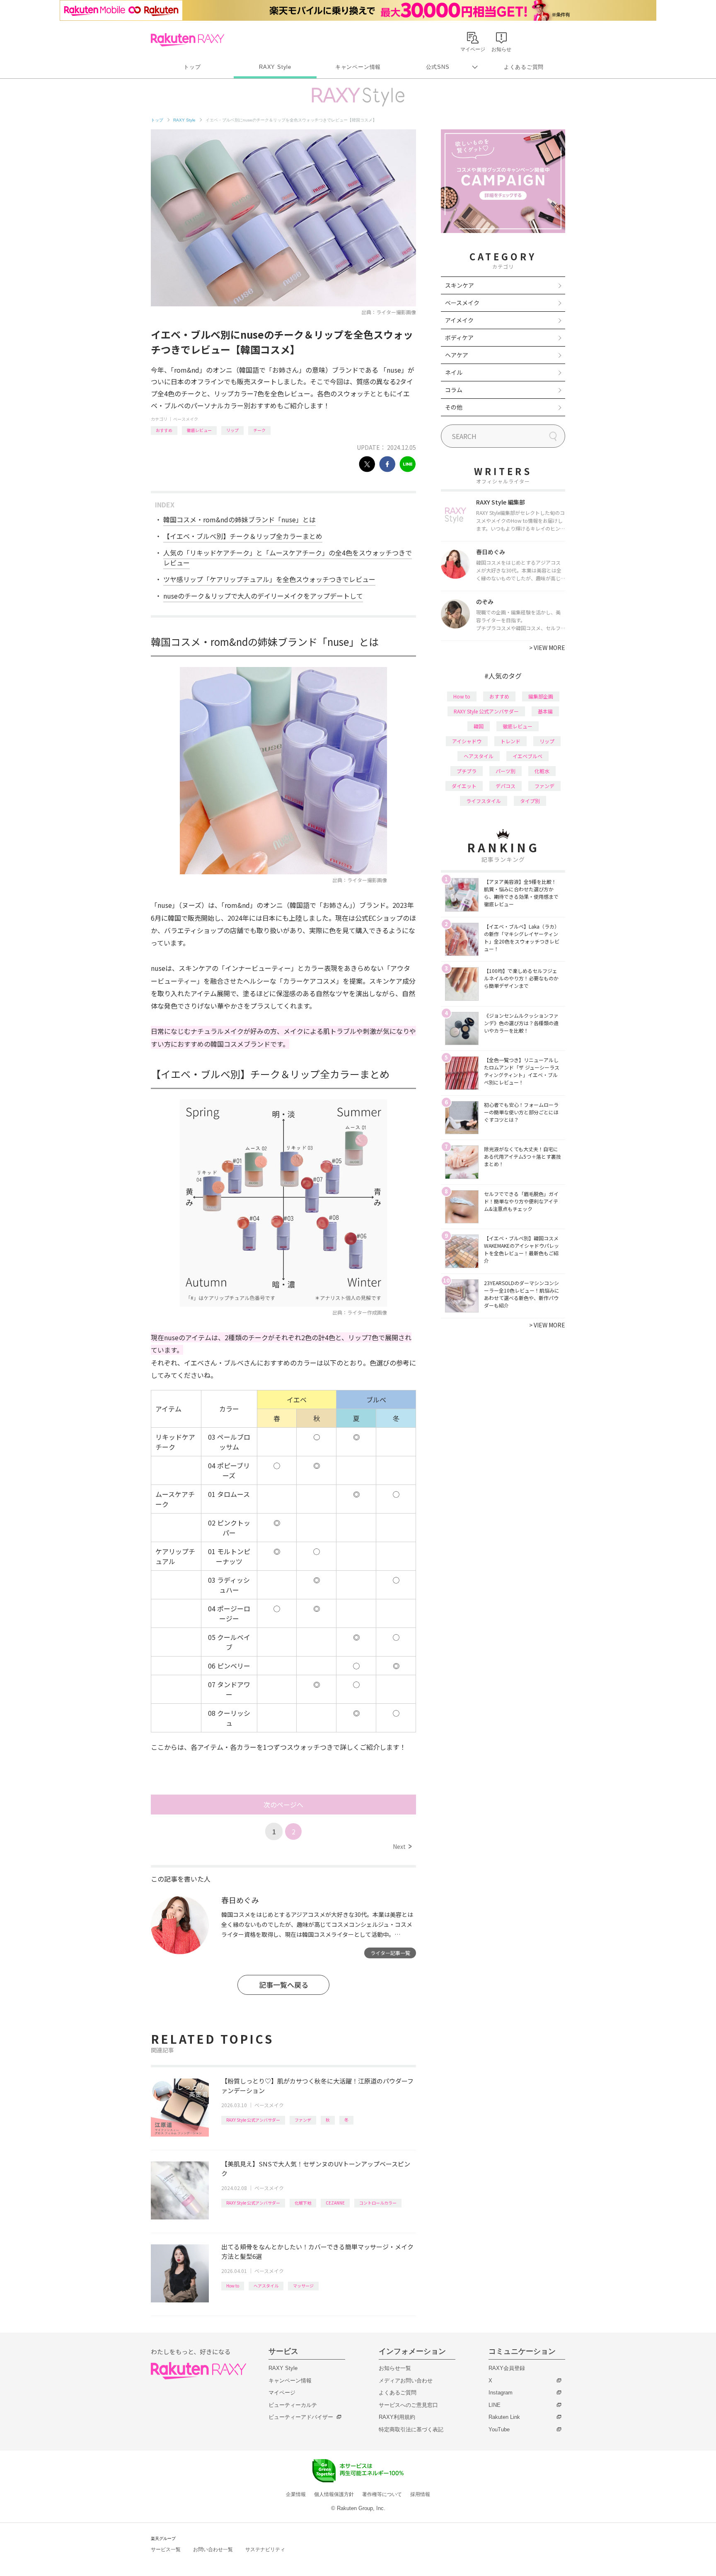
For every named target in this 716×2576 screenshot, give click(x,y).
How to (233, 2286)
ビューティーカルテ (293, 2405)
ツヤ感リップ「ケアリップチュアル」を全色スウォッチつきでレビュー (269, 579)
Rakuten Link (504, 2417)
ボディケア (459, 337)
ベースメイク (186, 419)
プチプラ (467, 771)
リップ (232, 430)
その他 (454, 407)
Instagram (501, 2393)
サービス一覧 (166, 2549)
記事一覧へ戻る (284, 1985)
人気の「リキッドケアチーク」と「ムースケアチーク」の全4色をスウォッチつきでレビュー (288, 558)
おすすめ (164, 430)
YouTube (499, 2429)
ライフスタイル (484, 801)
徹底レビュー (199, 430)
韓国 (479, 726)
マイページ (282, 2393)
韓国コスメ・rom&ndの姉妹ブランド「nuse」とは (239, 519)
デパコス (506, 786)
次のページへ (283, 1805)
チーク (259, 430)
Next (402, 1846)
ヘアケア (457, 355)
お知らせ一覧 (395, 2368)
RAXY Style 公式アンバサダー (253, 2120)
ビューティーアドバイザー (301, 2417)
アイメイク (459, 320)
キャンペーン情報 (358, 67)
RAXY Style (275, 67)
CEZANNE (335, 2203)
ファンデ (303, 2120)
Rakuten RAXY (187, 40)
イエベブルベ (527, 756)
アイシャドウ (467, 741)
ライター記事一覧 (390, 1953)
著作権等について (382, 2494)
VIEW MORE (547, 648)
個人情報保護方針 (334, 2494)
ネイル (454, 372)
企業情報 (296, 2494)
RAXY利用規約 (397, 2417)
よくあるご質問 (524, 67)
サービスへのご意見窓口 (408, 2405)
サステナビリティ (265, 2549)
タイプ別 (530, 801)
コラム (454, 390)
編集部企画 (541, 696)
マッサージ (303, 2286)
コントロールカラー (378, 2203)
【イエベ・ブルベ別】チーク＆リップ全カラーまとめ (243, 536)
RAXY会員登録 (507, 2368)
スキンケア (460, 285)
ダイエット (464, 786)
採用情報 (420, 2494)
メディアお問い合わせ (406, 2381)
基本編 (545, 711)
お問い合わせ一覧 (213, 2549)
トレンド (510, 741)
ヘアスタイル (266, 2286)
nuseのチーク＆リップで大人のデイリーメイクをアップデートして (263, 596)
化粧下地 (303, 2203)
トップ (192, 67)
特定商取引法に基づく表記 (411, 2429)
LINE (495, 2405)
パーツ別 (506, 771)
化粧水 (542, 771)
